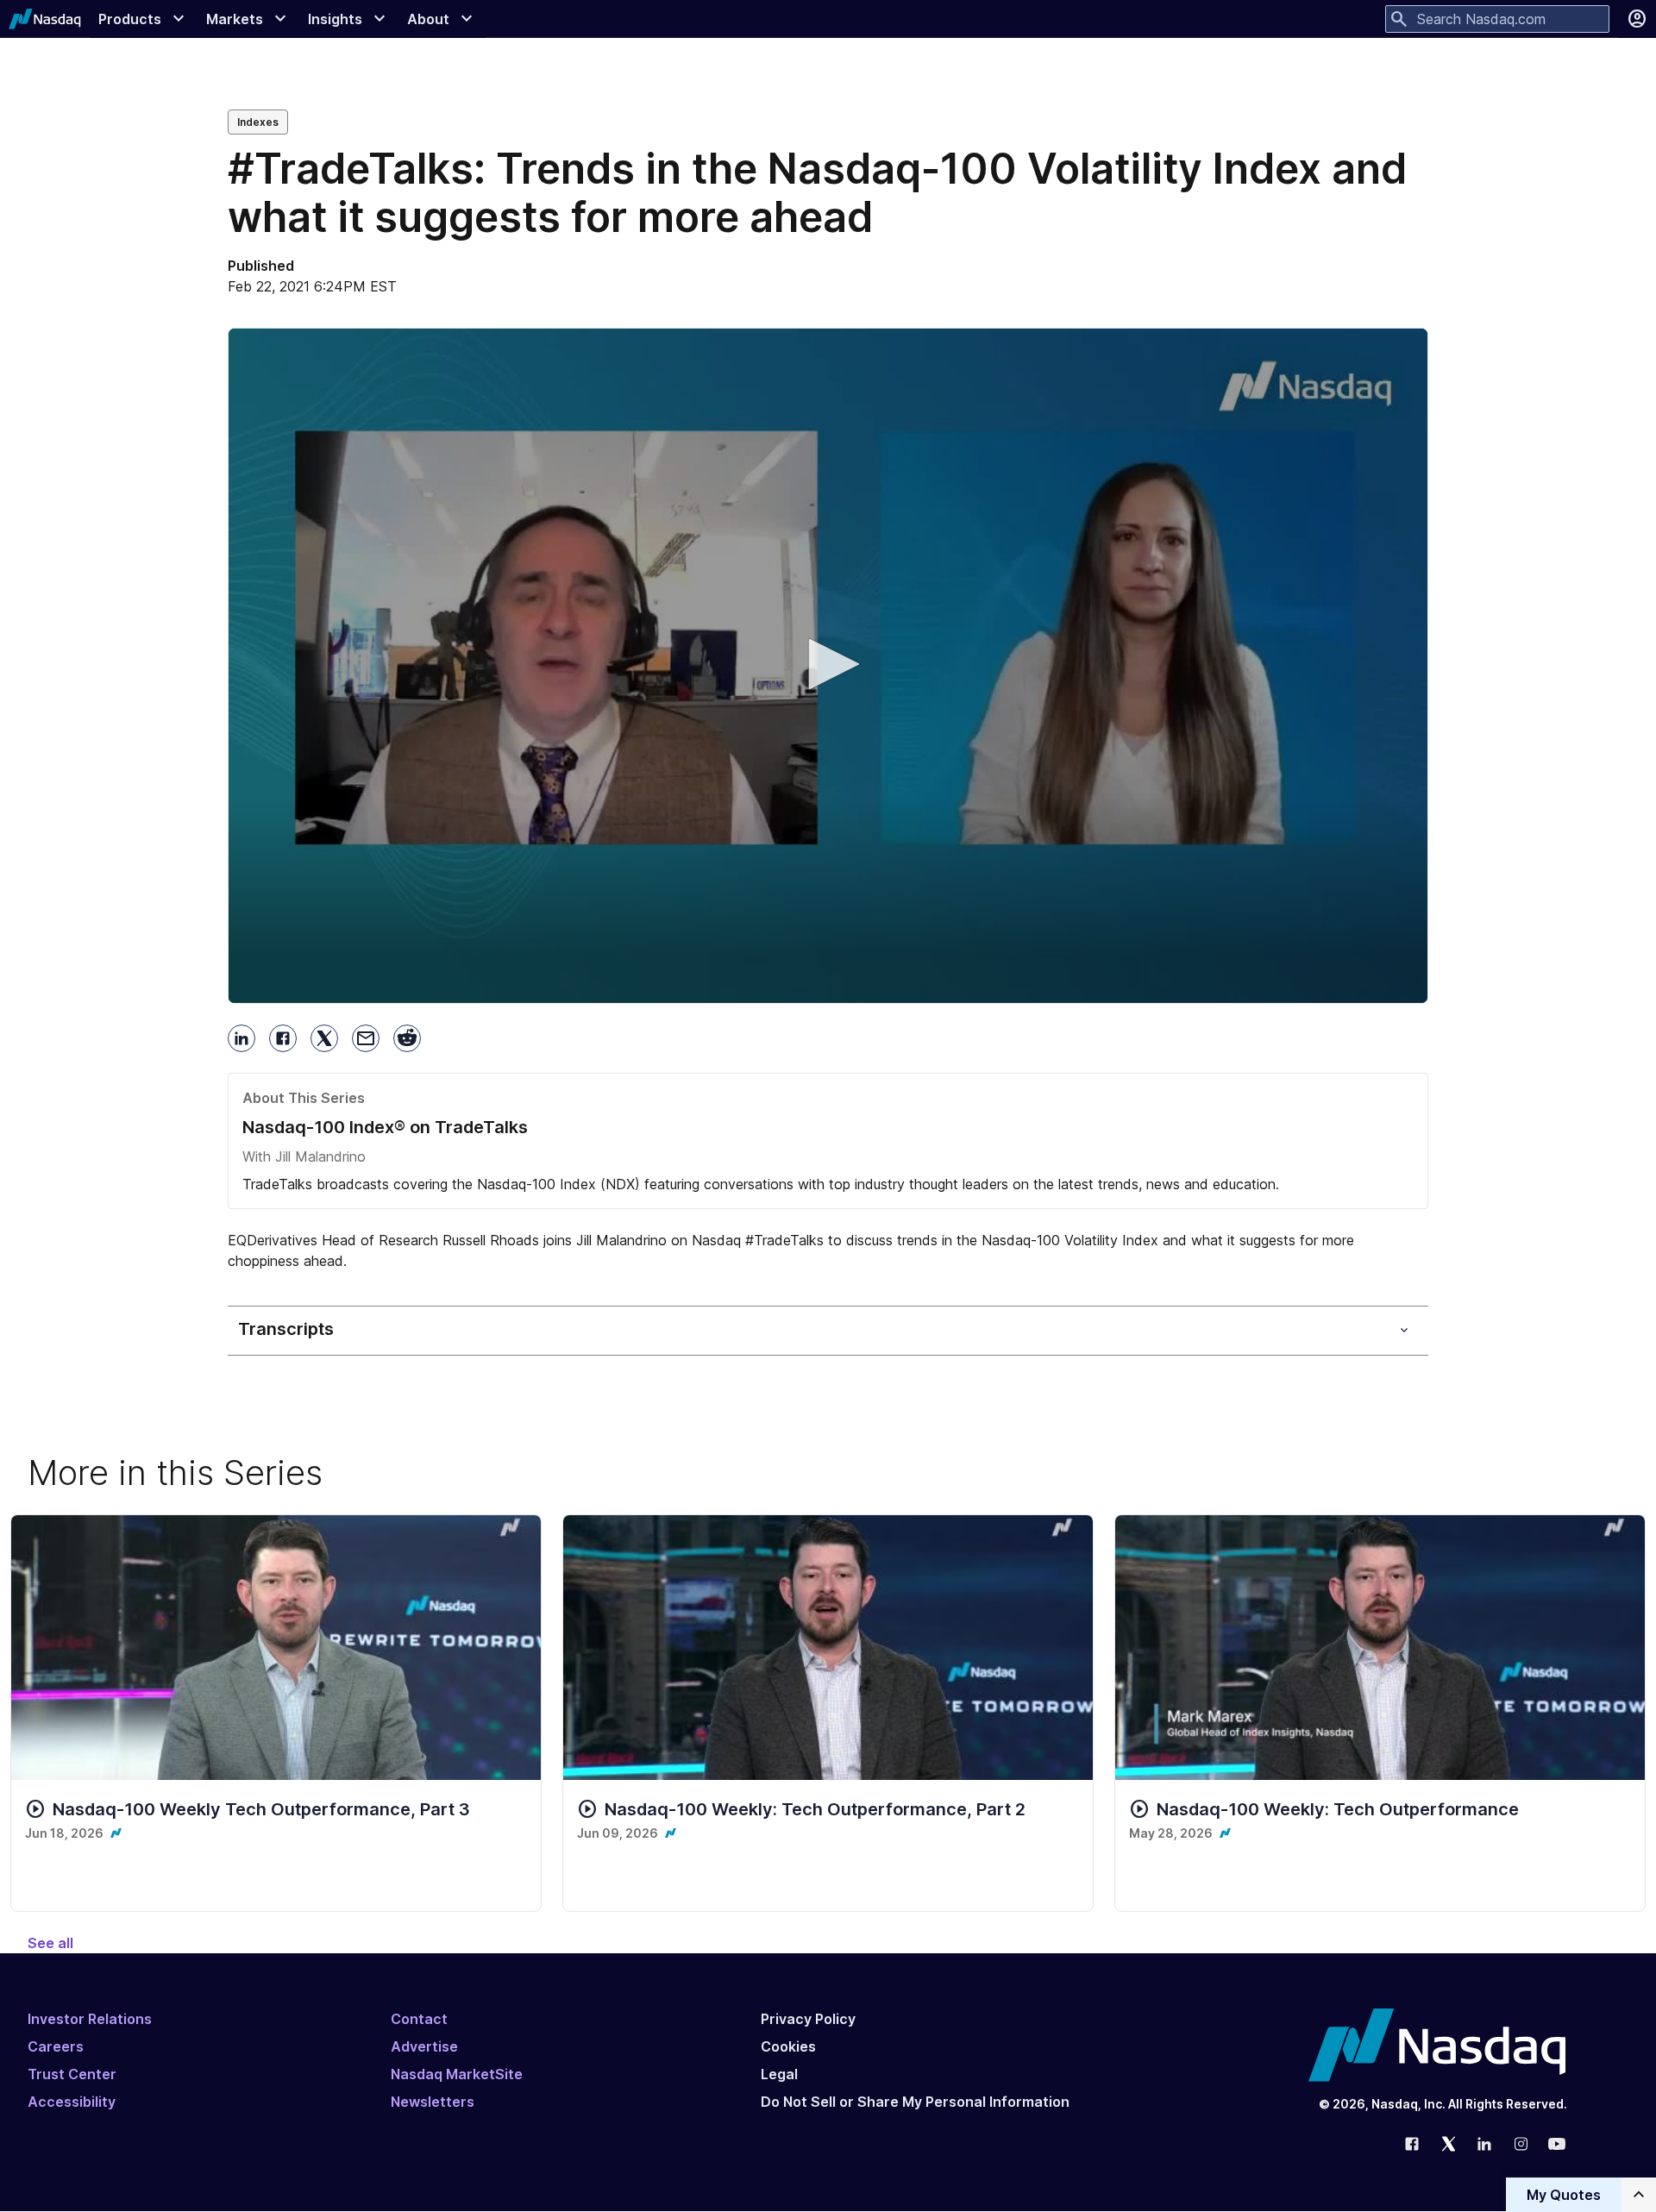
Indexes (258, 122)
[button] (828, 664)
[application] (828, 666)
